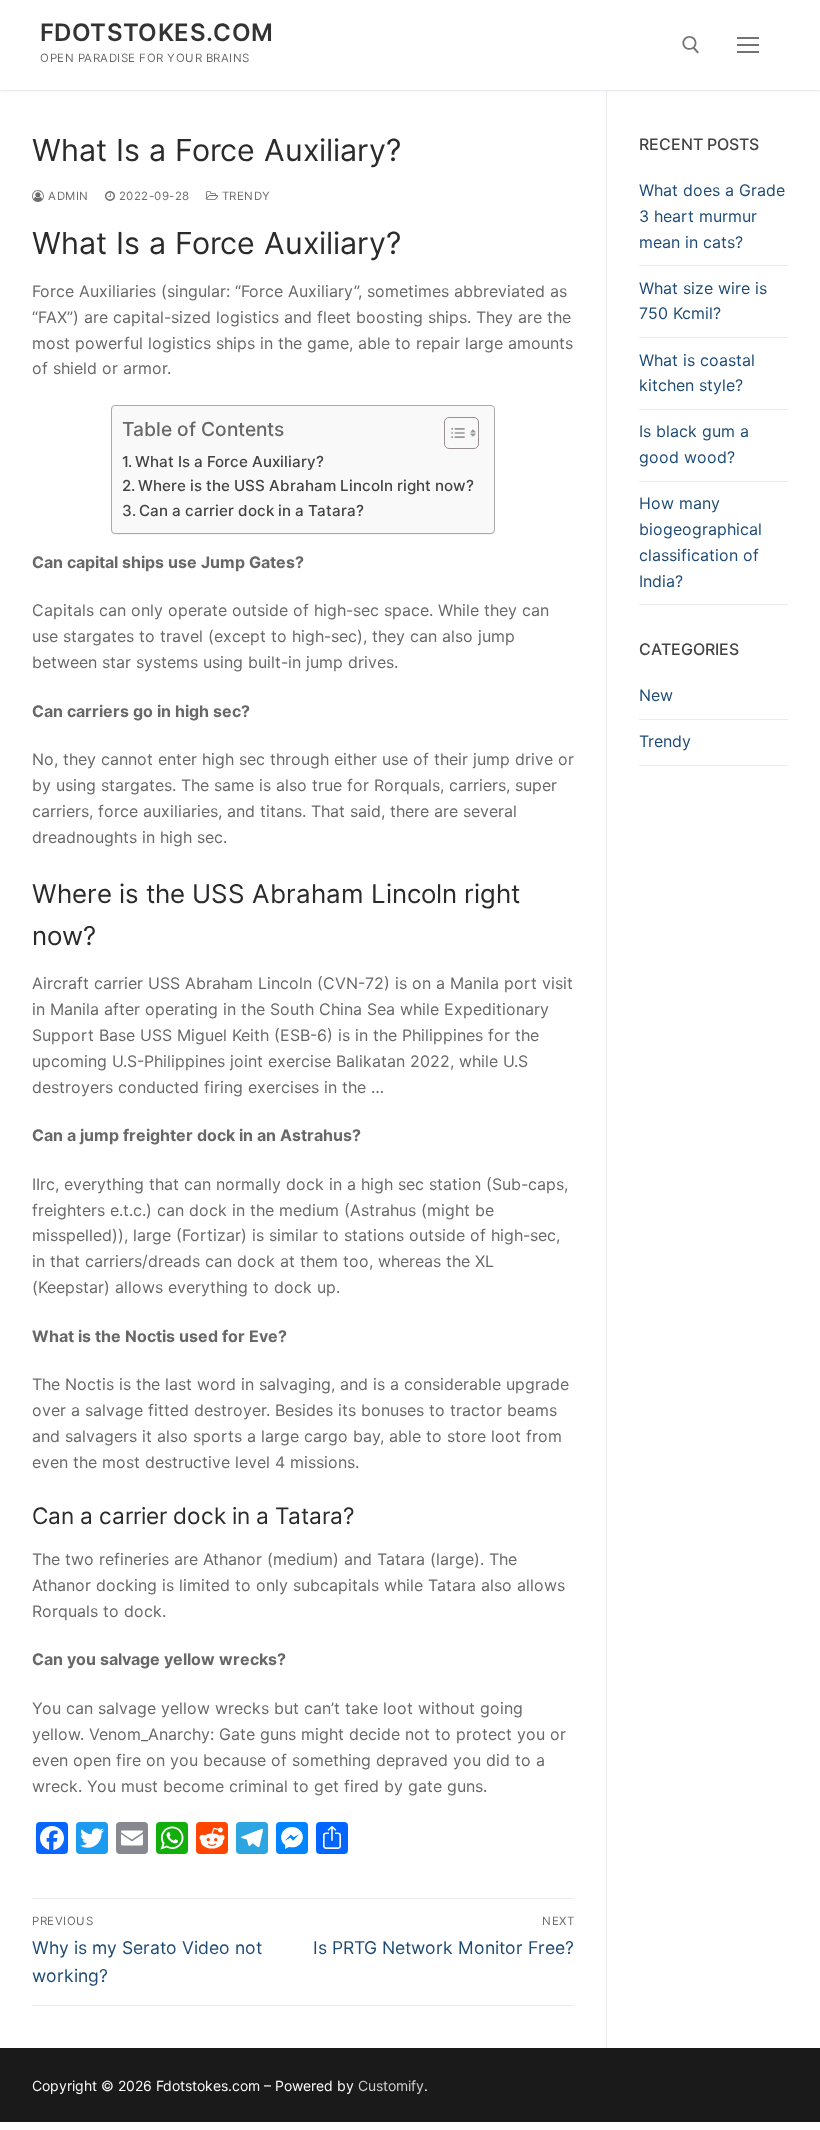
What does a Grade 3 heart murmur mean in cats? (712, 216)
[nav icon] (748, 45)
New (656, 695)
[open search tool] (691, 45)
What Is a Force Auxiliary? (229, 461)
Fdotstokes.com (157, 32)
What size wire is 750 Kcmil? (703, 301)
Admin (67, 196)
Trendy (244, 196)
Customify (391, 2085)
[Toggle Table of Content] (451, 433)
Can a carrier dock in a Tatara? (251, 510)
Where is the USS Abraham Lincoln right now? (306, 485)
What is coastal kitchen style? (697, 373)
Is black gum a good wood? (694, 444)
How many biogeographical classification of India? (700, 542)
